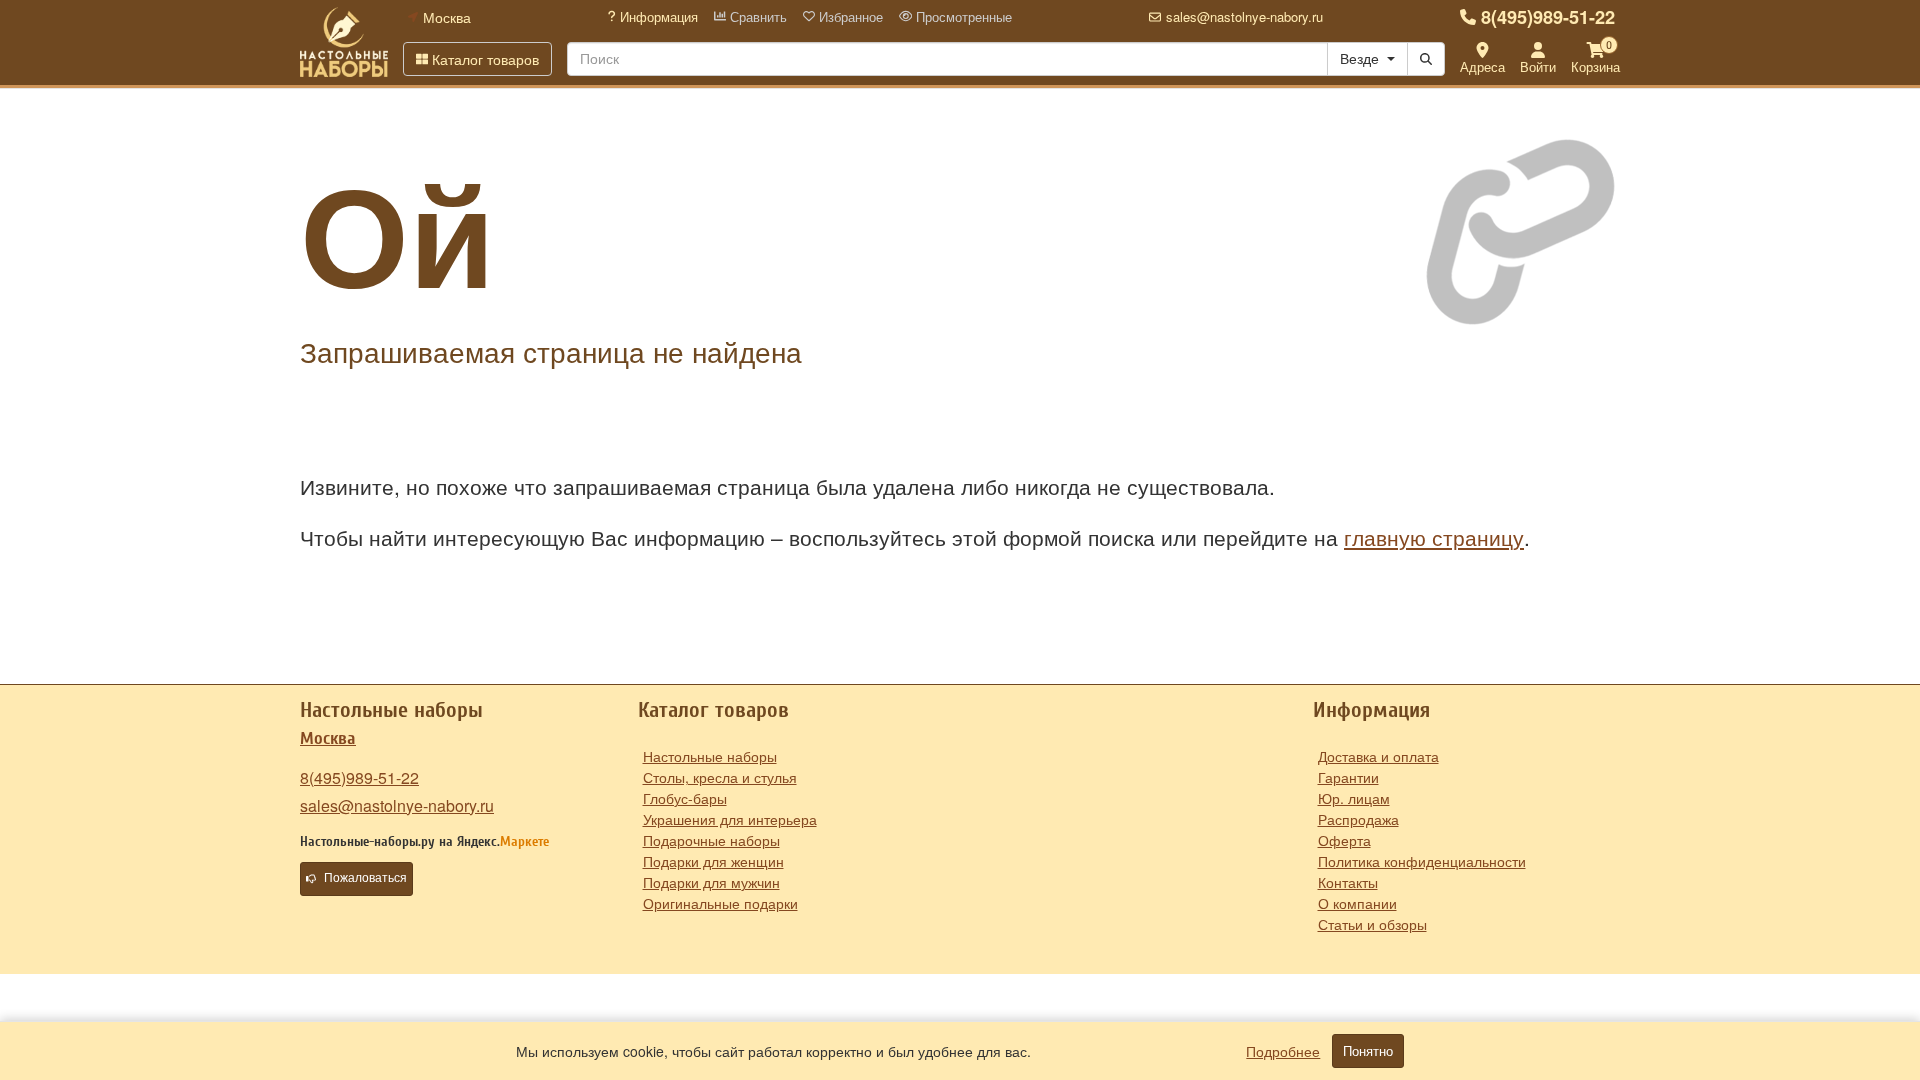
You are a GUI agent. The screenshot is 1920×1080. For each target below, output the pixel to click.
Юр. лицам (1354, 798)
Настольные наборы (710, 756)
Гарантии (1348, 777)
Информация (657, 17)
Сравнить (756, 17)
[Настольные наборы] (344, 42)
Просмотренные (962, 17)
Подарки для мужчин (711, 882)
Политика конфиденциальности (1422, 861)
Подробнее (1283, 1051)
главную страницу (1434, 537)
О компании (1357, 903)
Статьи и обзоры (1372, 924)
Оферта (1344, 840)
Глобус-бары (685, 798)
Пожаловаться (365, 878)
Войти (1538, 66)
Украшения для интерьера (730, 819)
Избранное (849, 17)
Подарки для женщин (713, 861)
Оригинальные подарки (720, 903)
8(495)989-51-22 (1548, 17)
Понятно (1368, 1051)
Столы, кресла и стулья (720, 777)
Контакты (1348, 882)
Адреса (1482, 66)
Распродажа (1358, 819)
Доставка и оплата (1378, 756)
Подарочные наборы (711, 840)
